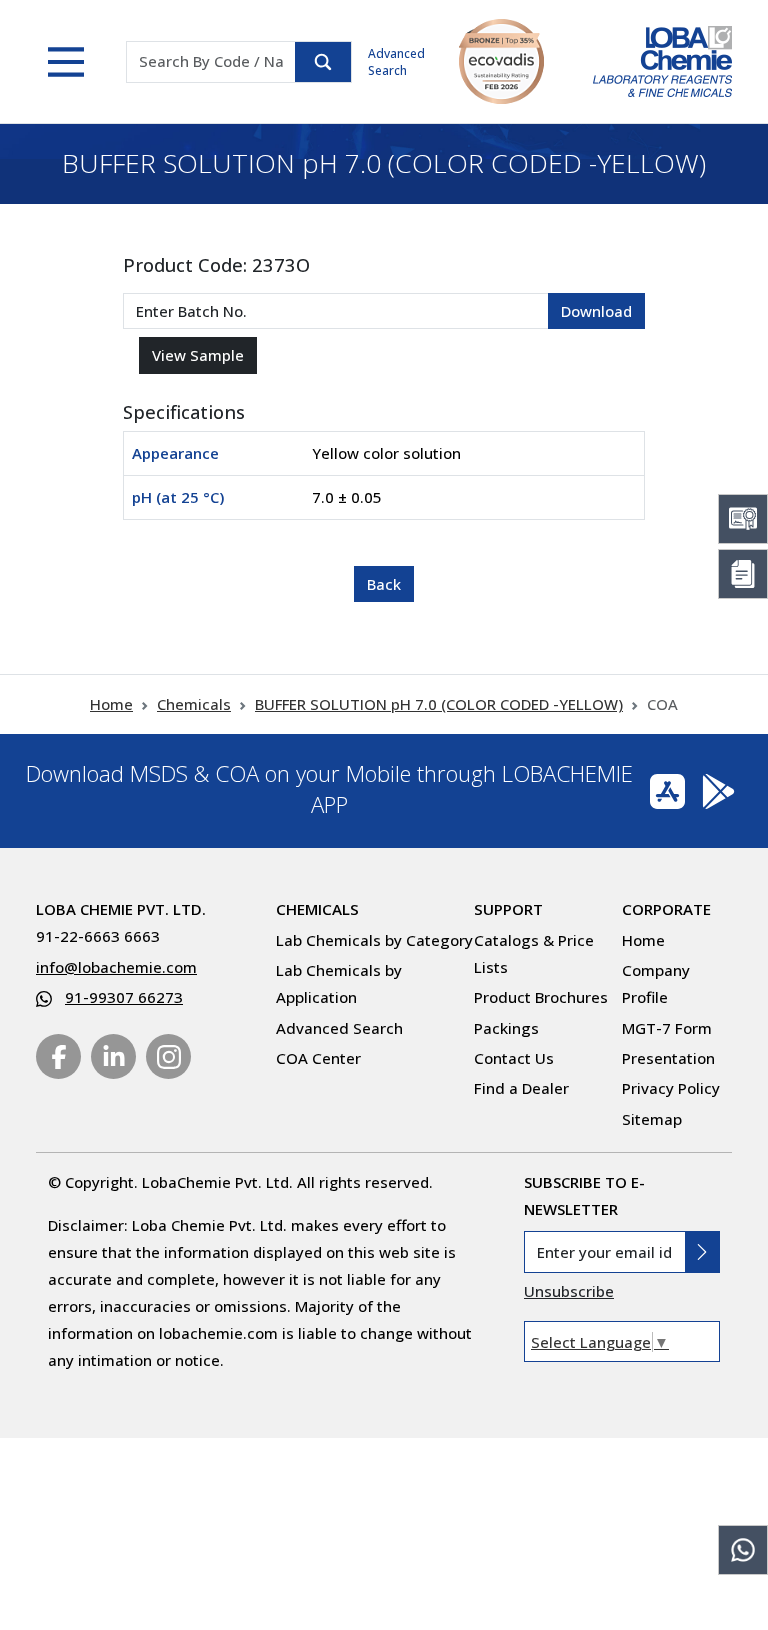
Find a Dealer (521, 1088)
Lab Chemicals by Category (374, 940)
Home (111, 704)
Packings (506, 1028)
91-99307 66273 (124, 997)
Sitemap (652, 1119)
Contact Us (514, 1058)
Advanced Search (396, 62)
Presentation (668, 1058)
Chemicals (194, 704)
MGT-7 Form (667, 1028)
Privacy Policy (671, 1088)
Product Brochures (541, 997)
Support (508, 909)
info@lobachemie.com (116, 967)
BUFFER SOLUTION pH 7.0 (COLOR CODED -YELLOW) (439, 704)
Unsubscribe (569, 1291)
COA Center (318, 1058)
